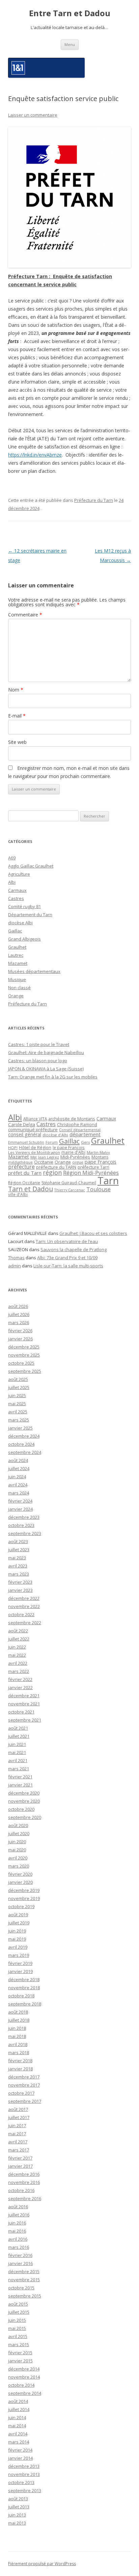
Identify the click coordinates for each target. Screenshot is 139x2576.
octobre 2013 (21, 2482)
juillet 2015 (19, 2312)
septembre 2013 (25, 2490)
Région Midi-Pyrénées (91, 1173)
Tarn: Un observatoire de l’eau (67, 1241)
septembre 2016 (25, 2198)
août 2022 (18, 1631)
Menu (70, 44)
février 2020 (20, 1874)
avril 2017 (18, 2142)
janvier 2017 (20, 2166)
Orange (16, 996)
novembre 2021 (24, 1704)
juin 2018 (17, 2028)
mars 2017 (19, 2150)
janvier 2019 (20, 1971)
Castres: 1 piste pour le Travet (39, 1044)
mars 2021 (19, 1769)
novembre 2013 (24, 2474)
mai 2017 (17, 2134)
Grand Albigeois (24, 939)
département (85, 1134)
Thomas (16, 1258)
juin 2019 (17, 1931)
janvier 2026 (20, 1339)
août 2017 (18, 2109)
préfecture (21, 1167)
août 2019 (18, 1915)
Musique (17, 979)
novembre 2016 (24, 2182)
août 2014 (18, 2401)
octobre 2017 (21, 2093)
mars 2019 (19, 1955)
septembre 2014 (25, 2393)
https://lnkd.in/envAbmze (35, 455)
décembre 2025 (24, 1347)
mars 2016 (19, 2247)
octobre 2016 (21, 2190)
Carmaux (17, 890)
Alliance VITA (35, 1119)
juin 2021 (17, 1744)
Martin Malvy (98, 1152)
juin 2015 (17, 2320)
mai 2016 (17, 2231)
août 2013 (18, 2499)
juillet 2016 (19, 2215)
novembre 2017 (24, 2085)
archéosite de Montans (72, 1119)
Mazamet (18, 963)
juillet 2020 (19, 1833)
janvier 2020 (20, 1882)
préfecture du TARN (56, 1167)
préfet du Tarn (25, 1173)
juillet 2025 (19, 1387)
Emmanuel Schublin (26, 1142)
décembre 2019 (24, 1890)
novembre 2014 (24, 2377)
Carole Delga (22, 1124)
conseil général (25, 1134)
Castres (16, 898)
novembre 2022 (24, 1606)
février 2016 (20, 2255)
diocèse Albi (20, 923)
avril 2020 (18, 1858)
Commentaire (25, 615)
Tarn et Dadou (31, 1189)
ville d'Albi (18, 1194)
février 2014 (20, 2450)
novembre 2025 (24, 1355)
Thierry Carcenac (70, 1190)
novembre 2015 (24, 2280)
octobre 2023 (21, 1525)
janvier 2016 (20, 2263)
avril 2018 (18, 2044)
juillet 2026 (19, 1314)
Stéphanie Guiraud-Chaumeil (69, 1183)
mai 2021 (17, 1752)
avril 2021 (18, 1760)
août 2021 (18, 1728)
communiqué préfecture (33, 1129)
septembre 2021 (25, 1720)
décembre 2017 (24, 2077)
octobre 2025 (21, 1363)
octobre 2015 (21, 2288)
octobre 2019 (21, 1906)
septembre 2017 (25, 2101)
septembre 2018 (25, 2004)
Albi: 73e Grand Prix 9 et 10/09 (67, 1258)
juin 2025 (17, 1395)
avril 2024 (18, 1485)
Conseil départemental (80, 1130)
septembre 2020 (25, 1817)
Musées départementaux (34, 971)
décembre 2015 (24, 2271)
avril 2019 (18, 1947)
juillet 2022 (19, 1639)
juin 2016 (17, 2223)
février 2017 (20, 2158)
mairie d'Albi (73, 1152)
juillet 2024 (19, 1468)
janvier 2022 (20, 1687)
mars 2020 (19, 1866)
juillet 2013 (19, 2507)
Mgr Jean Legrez (45, 1157)
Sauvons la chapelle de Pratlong (74, 1249)
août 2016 (18, 2207)
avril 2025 (18, 1412)
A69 (12, 858)
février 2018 (20, 2061)
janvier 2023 (20, 1590)
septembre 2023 (25, 1533)
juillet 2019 (19, 1923)
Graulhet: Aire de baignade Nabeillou (46, 1052)
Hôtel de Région (35, 1148)
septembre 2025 (25, 1371)
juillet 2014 (19, 2409)
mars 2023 (19, 1574)
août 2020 (18, 1825)
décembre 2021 (24, 1696)
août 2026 (18, 1306)
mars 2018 (19, 2052)
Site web (17, 742)
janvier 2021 (20, 1785)
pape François (101, 1162)
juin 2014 (17, 2417)
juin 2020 (17, 1842)
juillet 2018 (19, 2020)
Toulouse (99, 1189)
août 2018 (18, 2012)
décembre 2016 (24, 2174)
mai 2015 (17, 2328)
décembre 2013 (24, 2466)
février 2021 (20, 1777)
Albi (12, 882)
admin (15, 1266)
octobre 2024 (21, 1444)
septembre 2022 (25, 1623)
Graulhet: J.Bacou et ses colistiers (93, 1233)
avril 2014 (18, 2434)
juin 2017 (17, 2125)
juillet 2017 (19, 2117)
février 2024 (20, 1501)
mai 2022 (17, 1655)
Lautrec (16, 955)
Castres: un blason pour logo (38, 1061)
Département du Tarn (30, 915)
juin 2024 (17, 1477)
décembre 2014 (24, 2369)
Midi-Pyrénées (75, 1157)
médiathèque (20, 1162)
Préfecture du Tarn (94, 500)
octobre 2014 (21, 2385)
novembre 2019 (24, 1898)
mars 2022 (19, 1671)
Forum (52, 1142)
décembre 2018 (24, 1979)
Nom (16, 690)
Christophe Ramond (77, 1125)
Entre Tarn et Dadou (70, 13)
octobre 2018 (21, 1996)
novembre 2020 (24, 1801)
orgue (78, 1162)
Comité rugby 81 (24, 906)
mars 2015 (19, 2344)
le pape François (69, 1147)
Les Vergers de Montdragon (34, 1152)
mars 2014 (19, 2442)
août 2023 (18, 1541)
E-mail (17, 716)
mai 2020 (17, 1850)
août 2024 (18, 1460)
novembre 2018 (24, 1988)
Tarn (108, 1181)
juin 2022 (17, 1647)
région (52, 1172)
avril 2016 (18, 2239)
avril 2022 (18, 1663)
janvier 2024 (20, 1509)
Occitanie (44, 1162)
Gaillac (15, 931)
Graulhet (17, 947)
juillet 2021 (19, 1736)
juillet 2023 (19, 1550)
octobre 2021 (21, 1712)
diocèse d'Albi (55, 1135)
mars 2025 (19, 1420)
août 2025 (18, 1379)
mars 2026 (19, 1322)
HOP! (13, 1148)
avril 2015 (18, 2336)
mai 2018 (17, 2036)
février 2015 (20, 2353)
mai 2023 (17, 1558)
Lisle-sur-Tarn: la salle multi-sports (68, 1266)
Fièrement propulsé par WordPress (42, 2564)
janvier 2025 (20, 1428)
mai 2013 (17, 2523)
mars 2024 (19, 1493)
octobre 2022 (21, 1614)
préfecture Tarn (93, 1167)
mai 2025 (17, 1404)
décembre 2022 (24, 1598)
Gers (85, 1142)
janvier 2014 (20, 2458)
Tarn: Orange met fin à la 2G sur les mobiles (53, 1077)
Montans (100, 1157)
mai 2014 (17, 2426)
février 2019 (20, 1963)
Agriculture (19, 874)
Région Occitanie (24, 1183)
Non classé (19, 988)
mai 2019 (17, 1939)
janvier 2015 (20, 2361)
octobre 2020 (21, 1809)
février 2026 (20, 1331)
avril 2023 (18, 1566)
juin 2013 (17, 2515)
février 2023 (20, 1582)
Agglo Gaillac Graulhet (31, 866)
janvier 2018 (20, 2069)
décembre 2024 (24, 1436)
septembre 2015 (25, 2296)
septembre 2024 (25, 1452)
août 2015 (18, 2304)
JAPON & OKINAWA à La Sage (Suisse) (46, 1069)
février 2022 (20, 1679)
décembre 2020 (24, 1793)
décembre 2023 (24, 1517)
